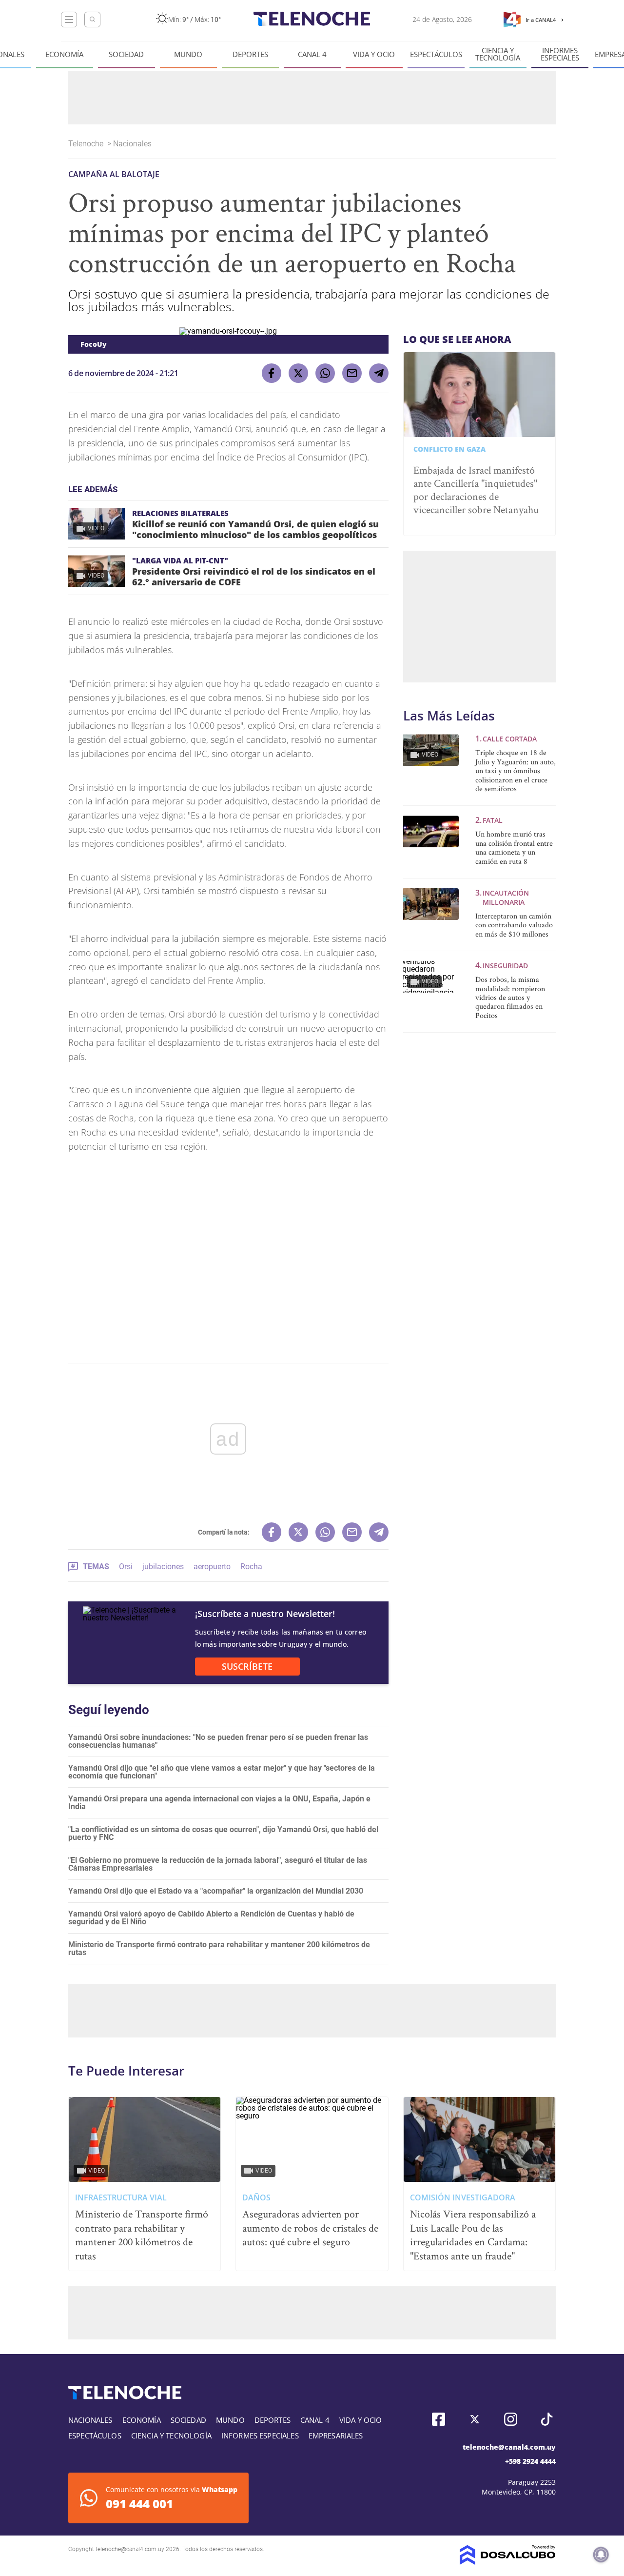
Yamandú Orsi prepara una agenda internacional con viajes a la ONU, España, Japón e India (219, 1803)
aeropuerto (212, 1567)
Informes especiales (560, 54)
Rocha (251, 1567)
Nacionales (133, 144)
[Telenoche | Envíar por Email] (352, 373)
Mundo (188, 54)
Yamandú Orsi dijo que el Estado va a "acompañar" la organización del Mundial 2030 (216, 1891)
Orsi (126, 1567)
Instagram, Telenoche (511, 2419)
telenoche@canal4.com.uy (509, 2447)
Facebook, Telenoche (439, 2419)
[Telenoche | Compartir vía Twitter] (298, 373)
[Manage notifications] (601, 2555)
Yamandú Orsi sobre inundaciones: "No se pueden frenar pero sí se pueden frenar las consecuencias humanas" (218, 1741)
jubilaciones (163, 1567)
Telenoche (87, 144)
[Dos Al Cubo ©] (508, 2562)
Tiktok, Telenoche (547, 2419)
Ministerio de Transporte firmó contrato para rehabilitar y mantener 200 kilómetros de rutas (219, 1948)
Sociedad (126, 54)
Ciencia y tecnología (498, 54)
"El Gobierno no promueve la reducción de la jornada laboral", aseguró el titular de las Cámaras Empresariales (218, 1864)
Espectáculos (436, 54)
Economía (64, 54)
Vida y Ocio (374, 54)
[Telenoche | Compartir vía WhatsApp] (325, 373)
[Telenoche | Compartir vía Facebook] (272, 373)
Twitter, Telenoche (475, 2419)
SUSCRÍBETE (247, 1666)
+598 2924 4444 (530, 2461)
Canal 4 (312, 54)
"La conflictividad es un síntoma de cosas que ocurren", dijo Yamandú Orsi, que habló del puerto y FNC (223, 1833)
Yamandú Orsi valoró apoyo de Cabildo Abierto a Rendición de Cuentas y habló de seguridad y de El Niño (211, 1918)
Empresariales (336, 2436)
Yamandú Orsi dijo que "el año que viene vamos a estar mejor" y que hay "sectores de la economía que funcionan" (222, 1772)
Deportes (250, 54)
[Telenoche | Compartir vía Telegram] (379, 373)
